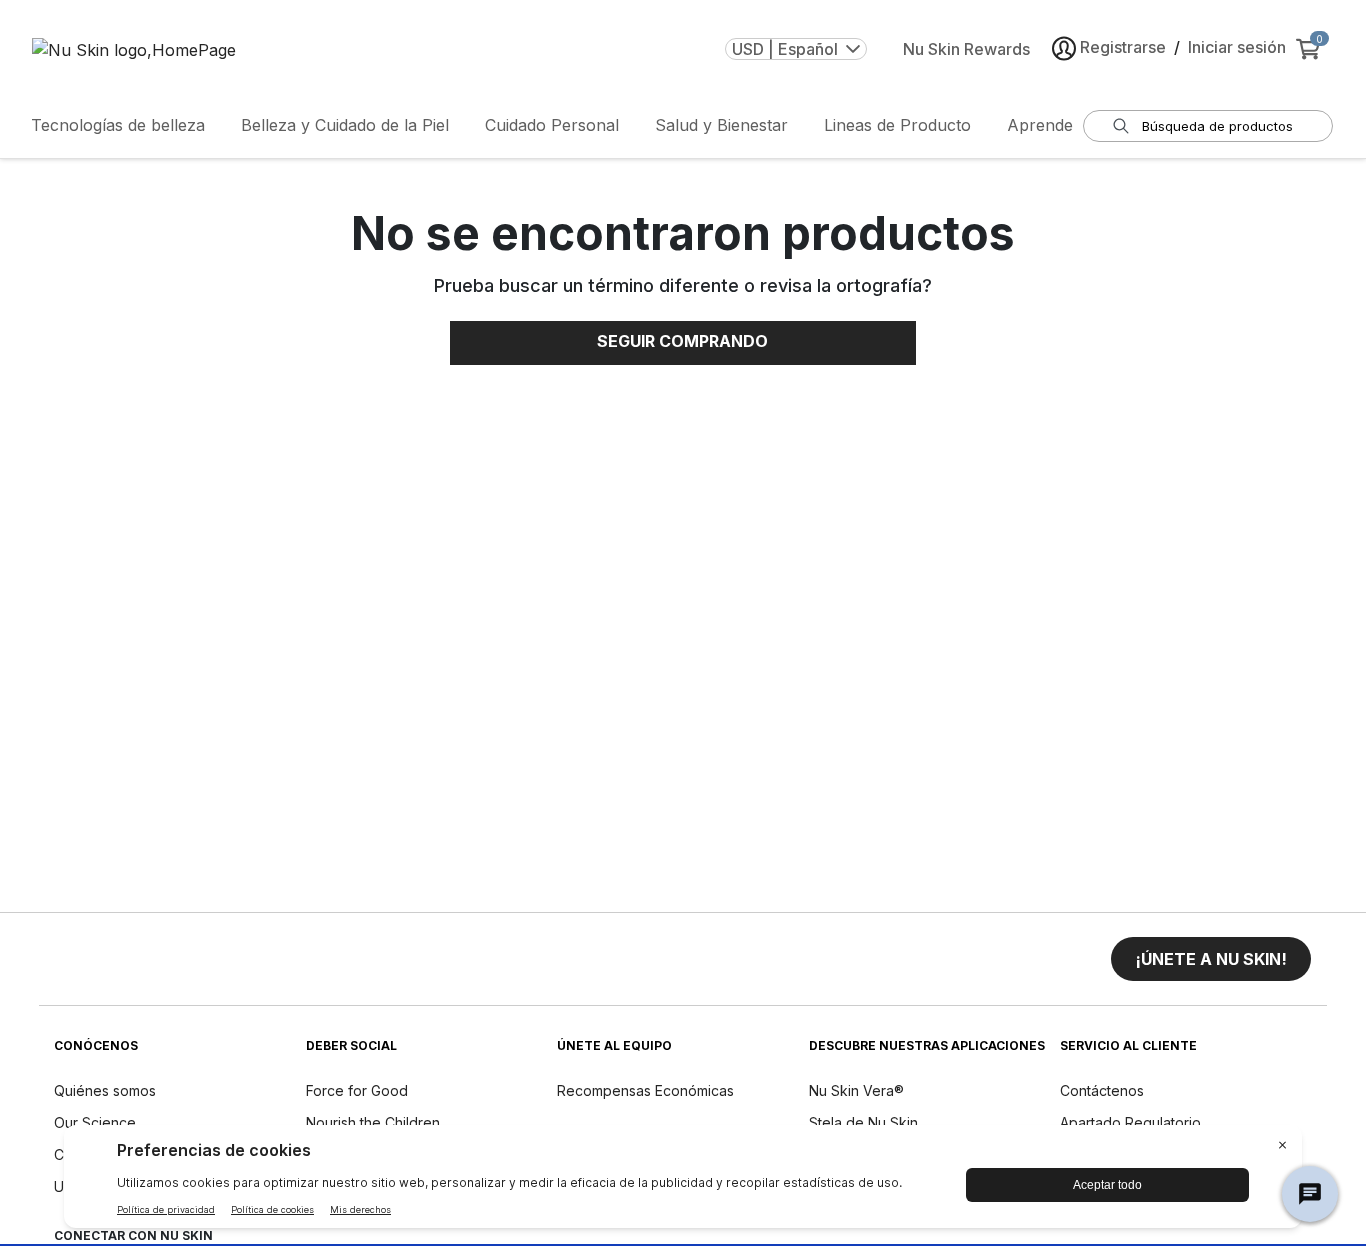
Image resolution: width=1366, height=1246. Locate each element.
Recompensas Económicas (645, 1090)
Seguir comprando (682, 341)
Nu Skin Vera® (856, 1090)
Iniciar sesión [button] (1237, 47)
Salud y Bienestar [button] (721, 125)
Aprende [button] (1040, 125)
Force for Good (357, 1090)
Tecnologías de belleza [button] (118, 125)
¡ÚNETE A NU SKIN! (1211, 959)
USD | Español (785, 49)
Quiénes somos (105, 1090)
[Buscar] (1121, 126)
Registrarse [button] (1123, 47)
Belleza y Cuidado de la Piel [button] (345, 125)
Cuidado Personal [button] (552, 125)
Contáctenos (1102, 1090)
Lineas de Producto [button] (897, 125)
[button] (1211, 959)
